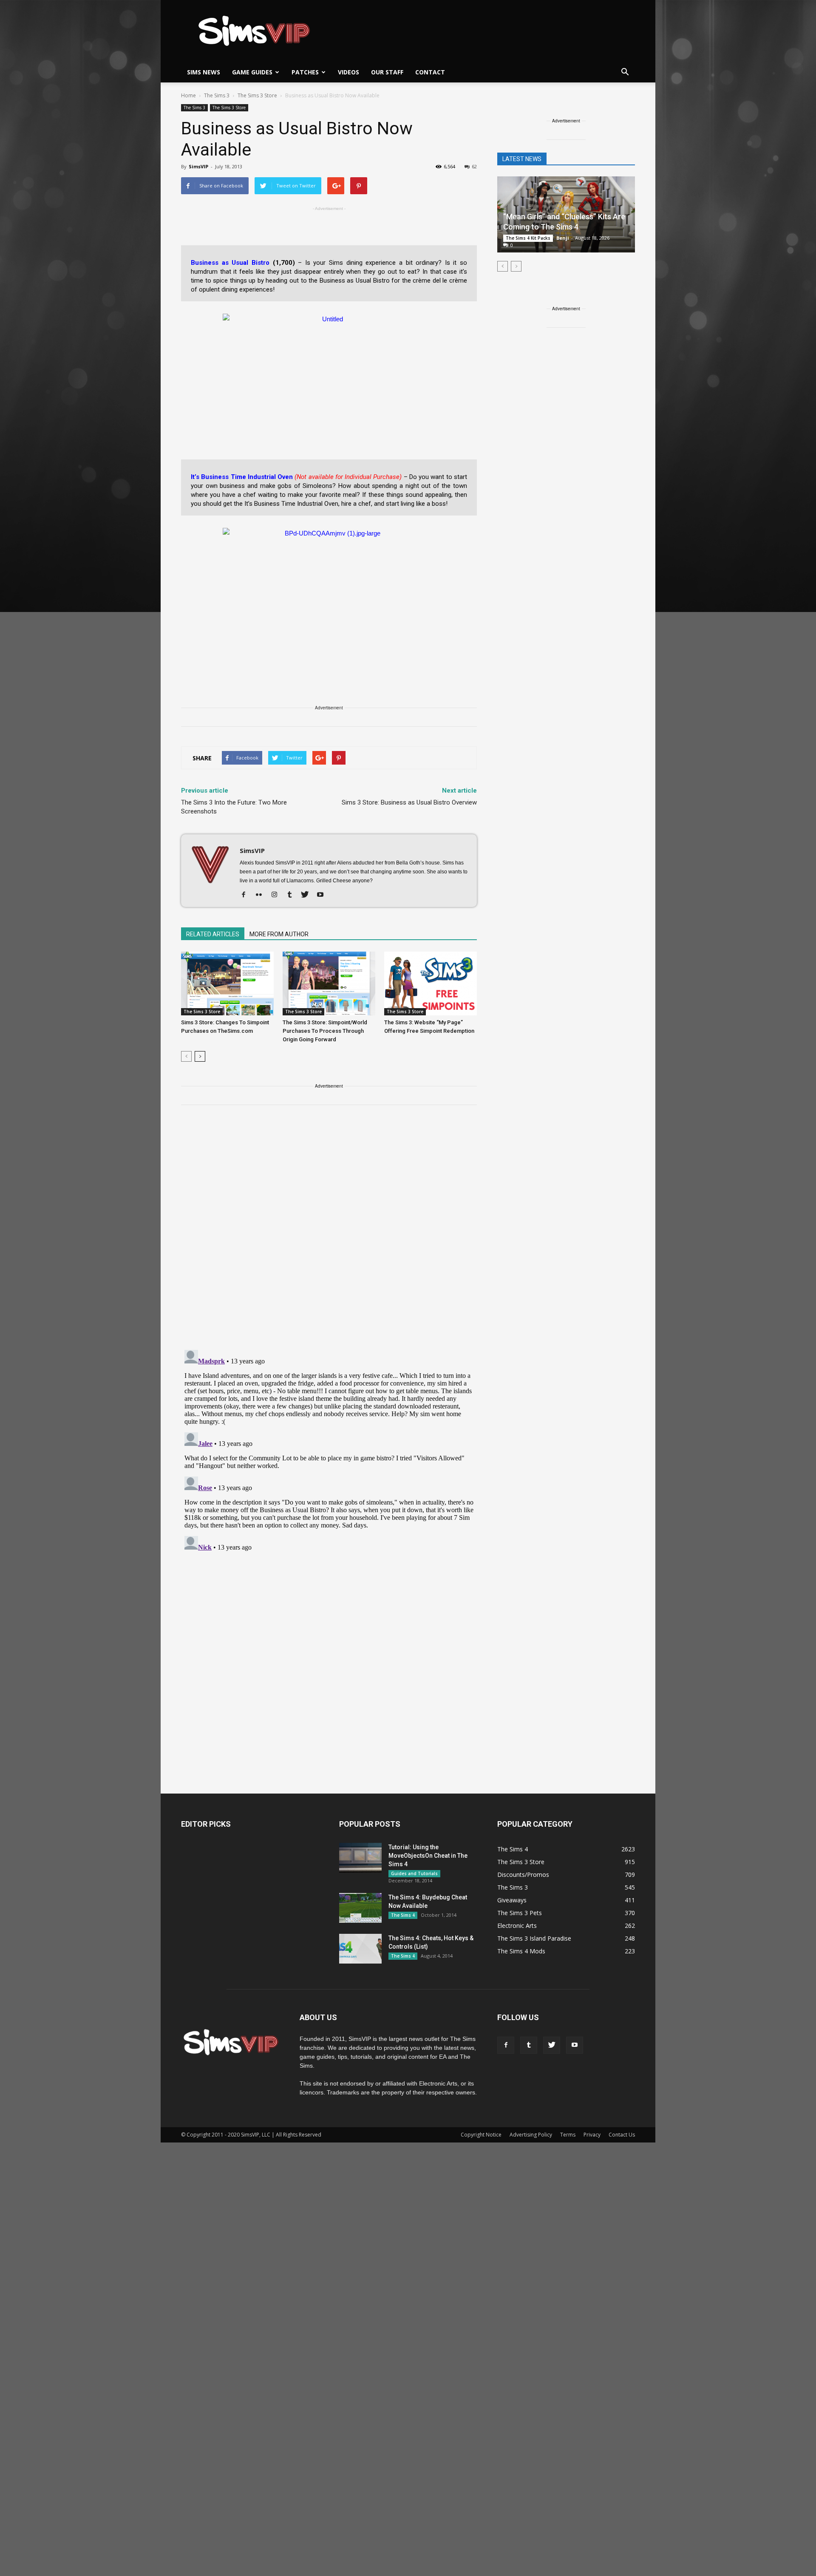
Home (188, 95)
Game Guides (252, 72)
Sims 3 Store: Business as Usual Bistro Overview (409, 802)
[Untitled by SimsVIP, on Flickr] (329, 366)
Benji (563, 238)
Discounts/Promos (523, 1875)
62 (474, 166)
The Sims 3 (194, 108)
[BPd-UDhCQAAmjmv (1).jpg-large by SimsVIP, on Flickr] (329, 594)
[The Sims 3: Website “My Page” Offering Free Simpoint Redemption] (431, 983)
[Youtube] (323, 895)
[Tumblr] (293, 895)
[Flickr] (262, 895)
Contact (430, 72)
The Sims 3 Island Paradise (534, 1938)
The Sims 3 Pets (520, 1913)
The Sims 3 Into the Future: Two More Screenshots (234, 807)
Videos (348, 72)
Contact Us (622, 2135)
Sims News (204, 72)
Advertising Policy (531, 2135)
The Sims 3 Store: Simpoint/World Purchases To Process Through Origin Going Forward (325, 1031)
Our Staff (387, 72)
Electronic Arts (517, 1926)
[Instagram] (277, 895)
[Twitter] (308, 895)
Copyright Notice (481, 2135)
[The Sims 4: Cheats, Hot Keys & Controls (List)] (360, 1949)
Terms (568, 2135)
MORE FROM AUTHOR (279, 934)
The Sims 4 (403, 1915)
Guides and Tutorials (414, 1873)
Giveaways (512, 1900)
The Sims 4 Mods (521, 1951)
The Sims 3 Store (229, 108)
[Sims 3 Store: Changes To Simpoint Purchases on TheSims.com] (227, 983)
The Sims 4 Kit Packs (528, 238)
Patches (305, 72)
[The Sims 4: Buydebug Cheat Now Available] (360, 1908)
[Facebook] (247, 895)
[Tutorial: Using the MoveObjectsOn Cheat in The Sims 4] (360, 1858)
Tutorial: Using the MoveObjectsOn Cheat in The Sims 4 (428, 1856)
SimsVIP (198, 166)
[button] (625, 72)
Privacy (592, 2135)
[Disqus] (329, 1233)
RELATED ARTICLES (213, 934)
